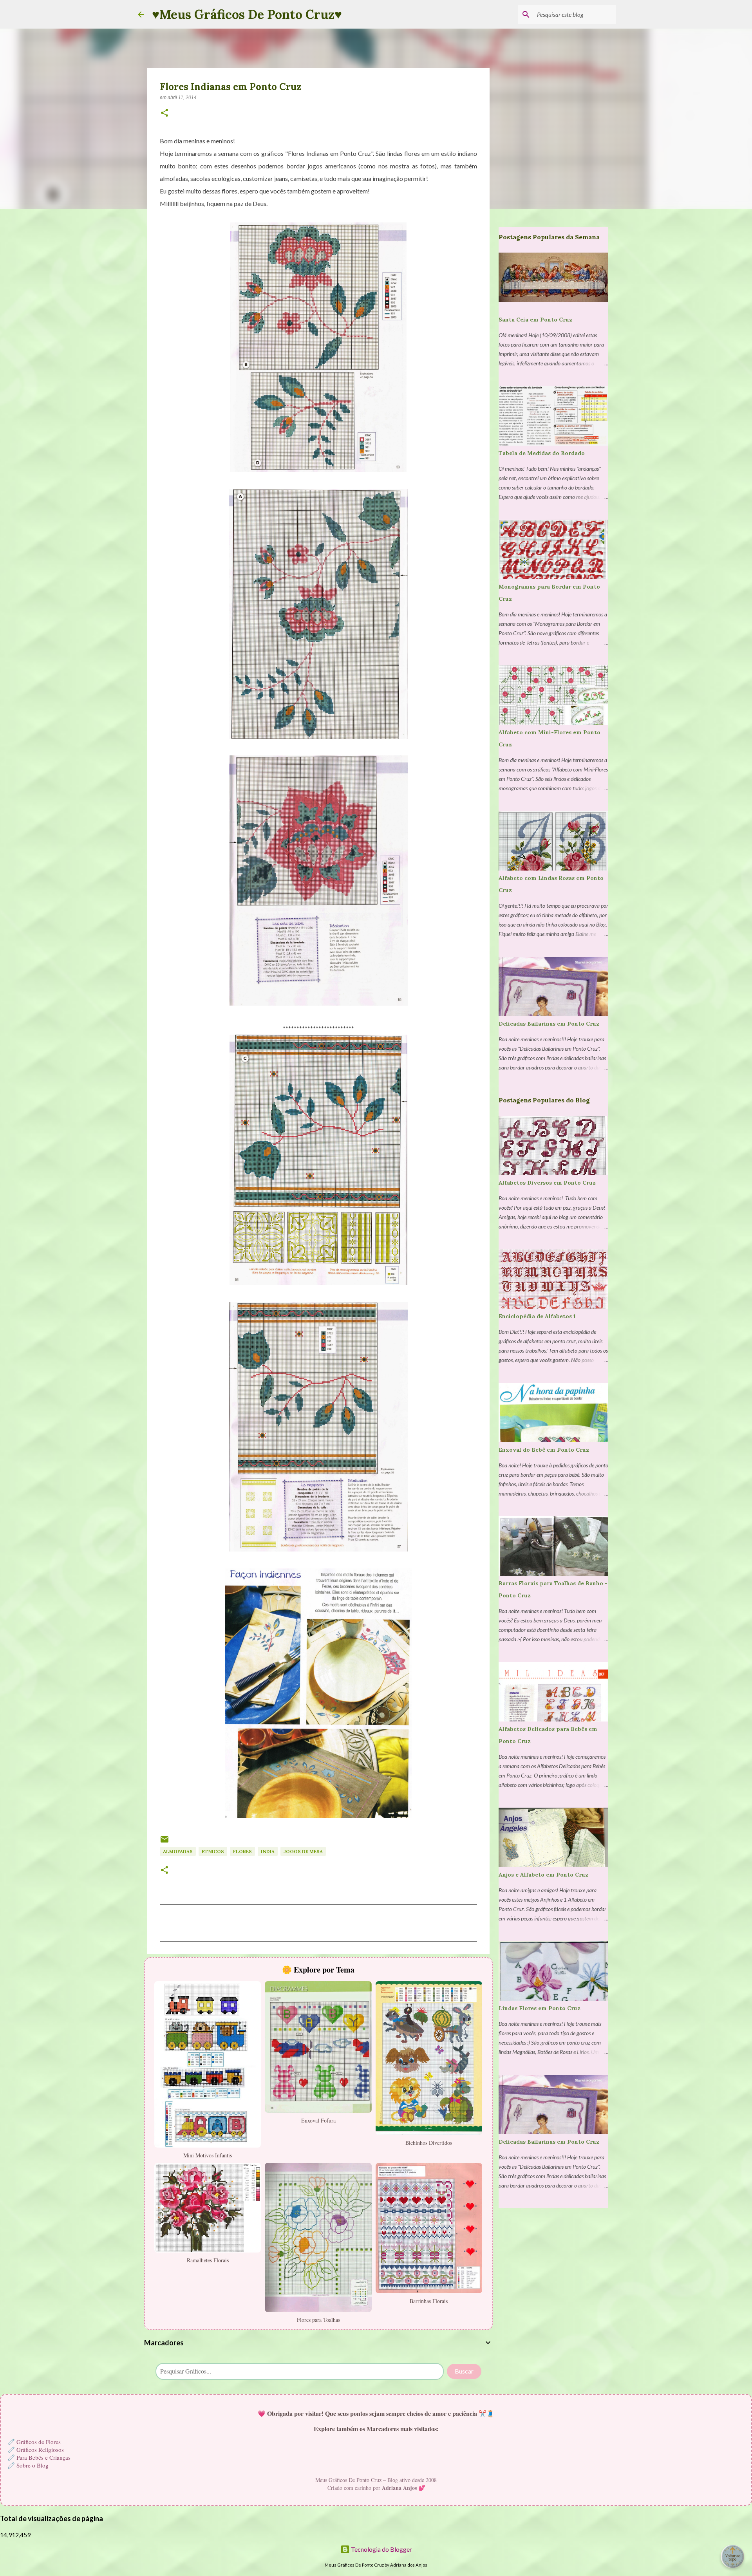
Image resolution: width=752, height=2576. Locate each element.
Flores (242, 1851)
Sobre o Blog (33, 2465)
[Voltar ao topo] (732, 2556)
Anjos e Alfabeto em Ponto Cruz (543, 1875)
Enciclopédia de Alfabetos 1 (537, 1316)
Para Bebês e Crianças (43, 2457)
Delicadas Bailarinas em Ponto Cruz (549, 1024)
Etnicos (213, 1851)
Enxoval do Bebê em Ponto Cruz (544, 1450)
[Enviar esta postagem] (164, 1842)
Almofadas (178, 1851)
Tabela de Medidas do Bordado (542, 453)
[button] (164, 114)
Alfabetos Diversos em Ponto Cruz (547, 1183)
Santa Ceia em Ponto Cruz (535, 320)
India (268, 1851)
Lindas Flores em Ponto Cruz (540, 2008)
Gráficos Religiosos (40, 2450)
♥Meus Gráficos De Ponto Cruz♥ (247, 14)
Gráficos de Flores (39, 2442)
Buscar (464, 2371)
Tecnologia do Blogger (381, 2549)
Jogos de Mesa (303, 1851)
